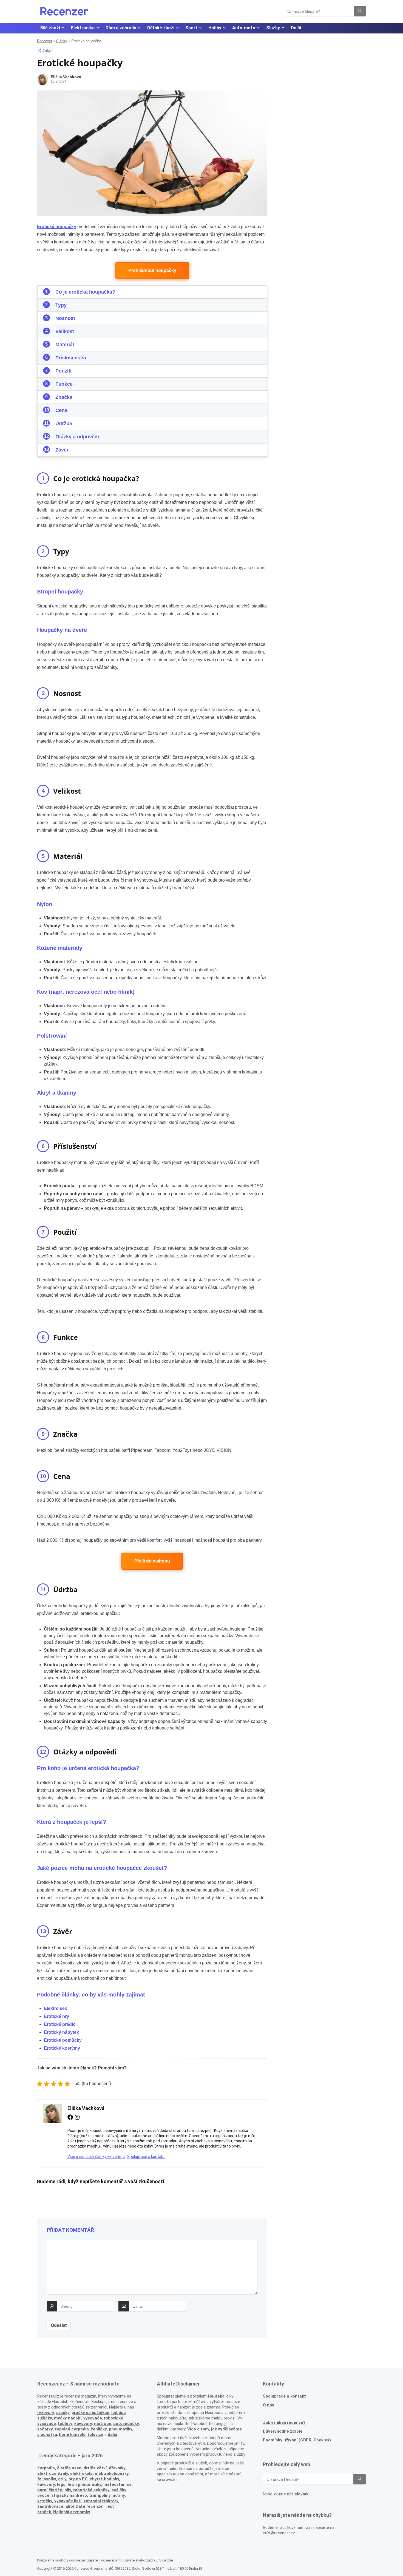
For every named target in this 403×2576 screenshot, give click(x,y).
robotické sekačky (91, 2490)
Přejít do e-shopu (152, 1561)
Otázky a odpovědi (77, 437)
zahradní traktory (101, 2501)
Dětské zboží (161, 28)
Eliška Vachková (66, 77)
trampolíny (100, 2495)
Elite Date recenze (84, 2506)
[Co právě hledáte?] (360, 11)
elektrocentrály (53, 2473)
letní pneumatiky (84, 2484)
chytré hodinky (104, 2479)
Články (62, 41)
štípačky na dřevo (69, 2495)
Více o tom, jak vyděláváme (215, 2429)
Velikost (65, 331)
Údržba (64, 424)
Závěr (62, 450)
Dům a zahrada (121, 28)
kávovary (46, 2484)
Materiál (65, 345)
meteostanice (117, 2484)
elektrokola (81, 2473)
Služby (273, 28)
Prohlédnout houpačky (152, 270)
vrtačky (45, 2501)
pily (68, 2490)
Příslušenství (71, 358)
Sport (191, 28)
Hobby (215, 28)
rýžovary (46, 2413)
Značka (64, 397)
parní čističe (50, 2490)
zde (170, 2560)
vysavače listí (68, 2501)
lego (61, 2484)
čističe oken (69, 2468)
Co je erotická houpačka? (85, 292)
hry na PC (78, 2479)
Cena (61, 410)
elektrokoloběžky (112, 2473)
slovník (302, 2494)
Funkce (64, 384)
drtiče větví (95, 2468)
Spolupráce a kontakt (146, 2157)
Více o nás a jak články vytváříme (96, 2157)
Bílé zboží (50, 28)
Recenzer (45, 41)
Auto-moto (244, 28)
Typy (61, 305)
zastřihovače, (51, 2506)
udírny (119, 2495)
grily (62, 2479)
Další (296, 28)
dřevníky (117, 2468)
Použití (63, 371)
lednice (119, 2413)
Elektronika (83, 28)
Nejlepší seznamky (72, 2512)
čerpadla (46, 2468)
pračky (63, 2413)
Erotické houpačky (57, 227)
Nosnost (65, 318)
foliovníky (47, 2479)
